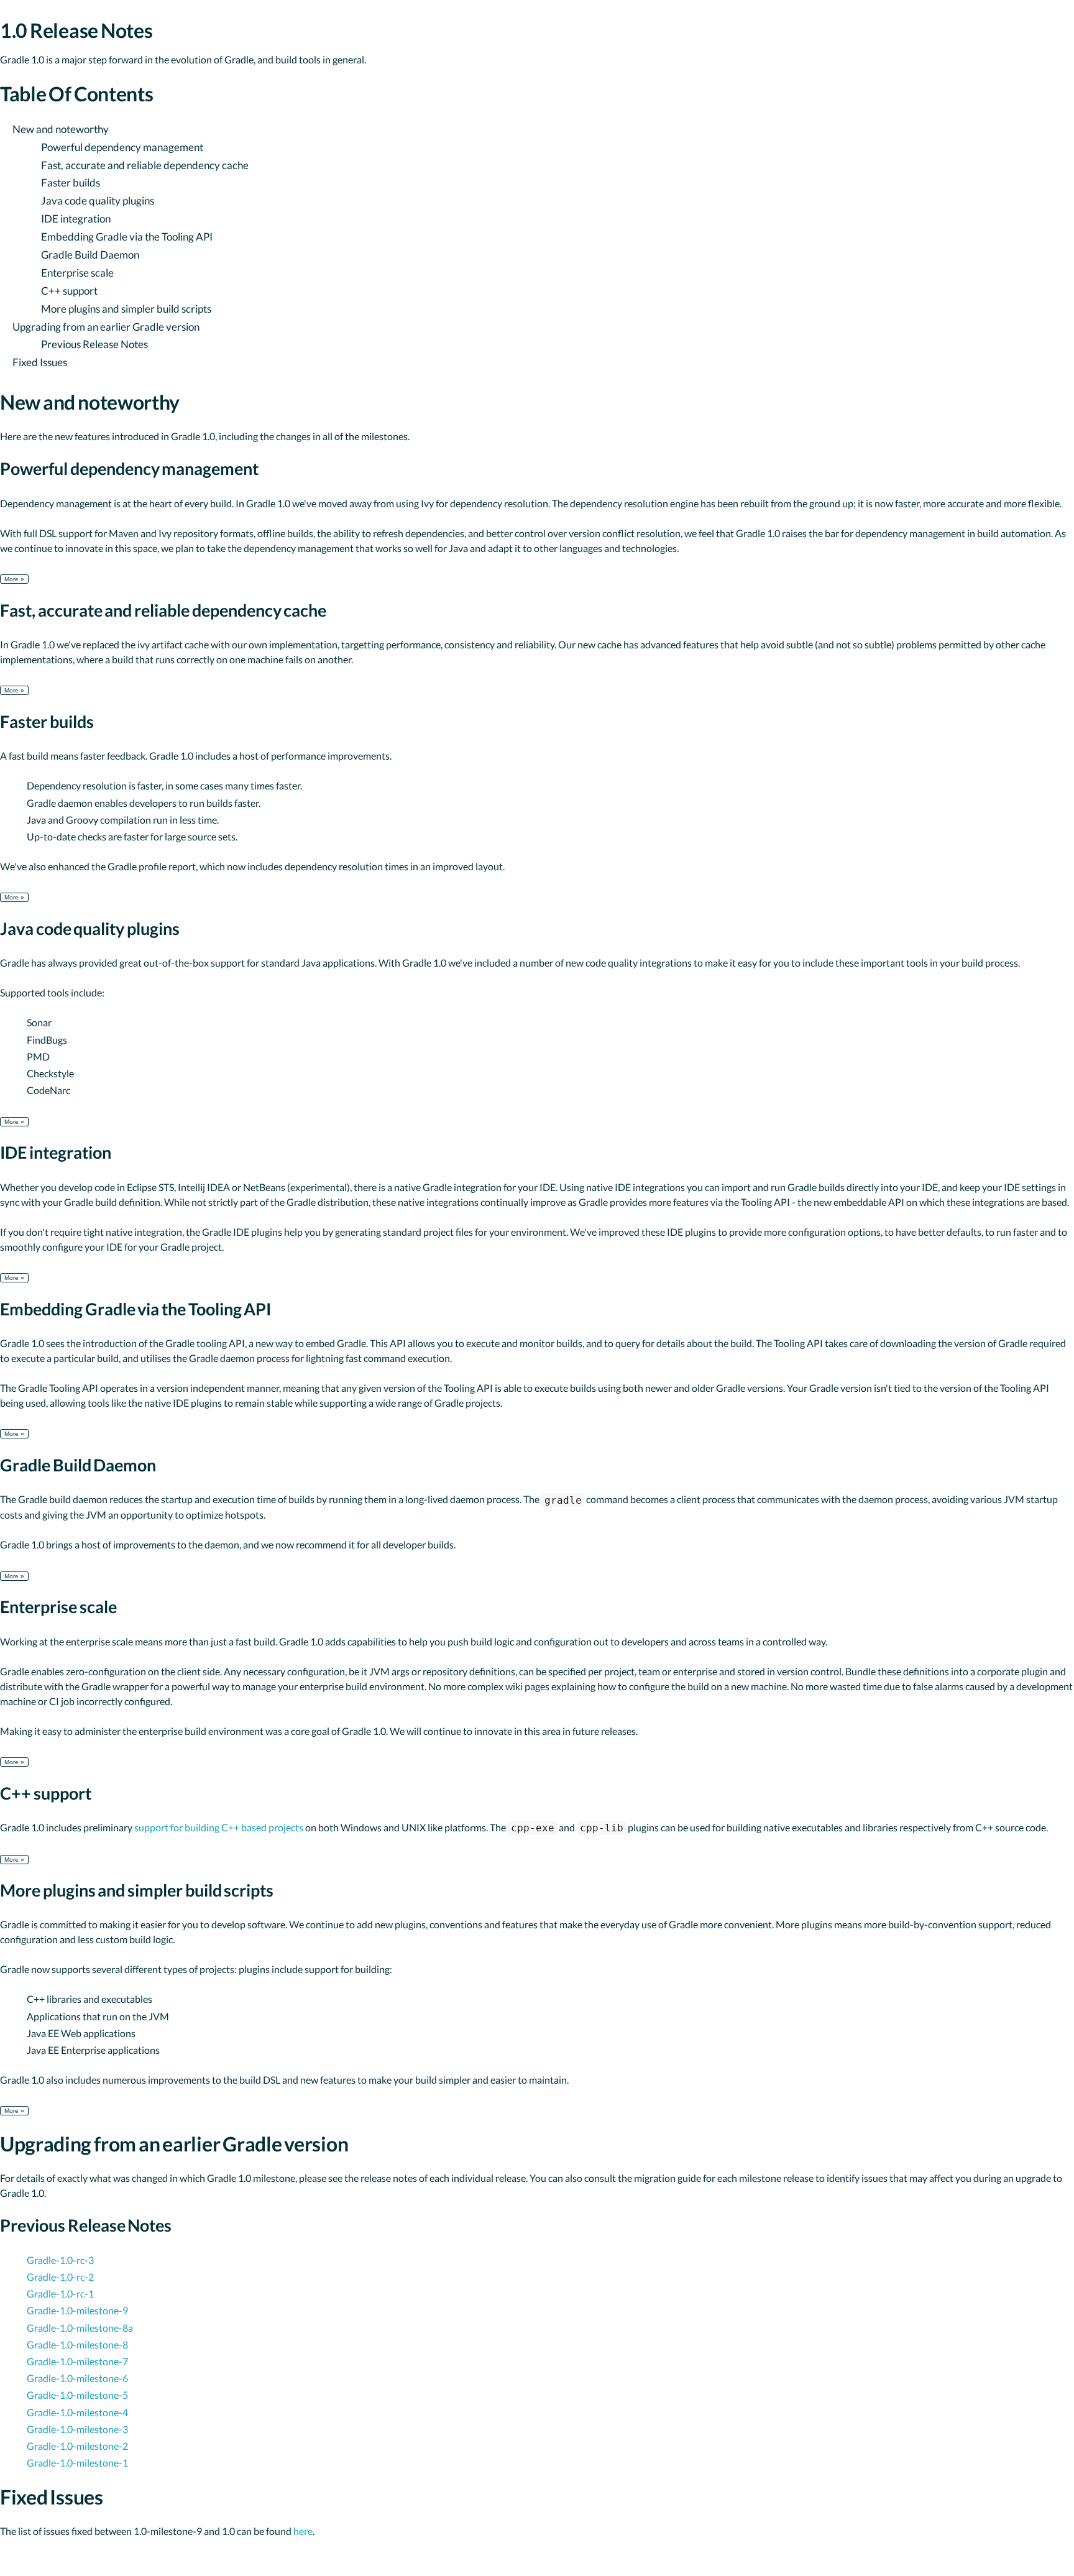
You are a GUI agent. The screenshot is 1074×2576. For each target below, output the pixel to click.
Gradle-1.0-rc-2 (60, 2277)
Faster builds (71, 182)
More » (14, 579)
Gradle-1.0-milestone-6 (77, 2378)
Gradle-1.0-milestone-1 (77, 2463)
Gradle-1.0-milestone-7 (77, 2361)
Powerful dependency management (122, 147)
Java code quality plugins (98, 200)
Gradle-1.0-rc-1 (60, 2293)
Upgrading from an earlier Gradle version (106, 327)
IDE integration (76, 218)
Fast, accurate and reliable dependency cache (145, 165)
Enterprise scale (77, 273)
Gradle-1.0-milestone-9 (77, 2310)
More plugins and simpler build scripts (126, 309)
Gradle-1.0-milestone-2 (77, 2446)
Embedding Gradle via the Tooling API (127, 237)
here (303, 2531)
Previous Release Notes (94, 344)
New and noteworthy (61, 129)
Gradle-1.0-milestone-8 (77, 2344)
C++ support (69, 291)
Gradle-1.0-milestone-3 (77, 2429)
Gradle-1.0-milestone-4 (77, 2412)
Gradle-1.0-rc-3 (60, 2260)
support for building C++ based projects (219, 1827)
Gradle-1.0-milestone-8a (80, 2328)
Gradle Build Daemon (90, 255)
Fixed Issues (40, 362)
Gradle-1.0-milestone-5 (77, 2395)
